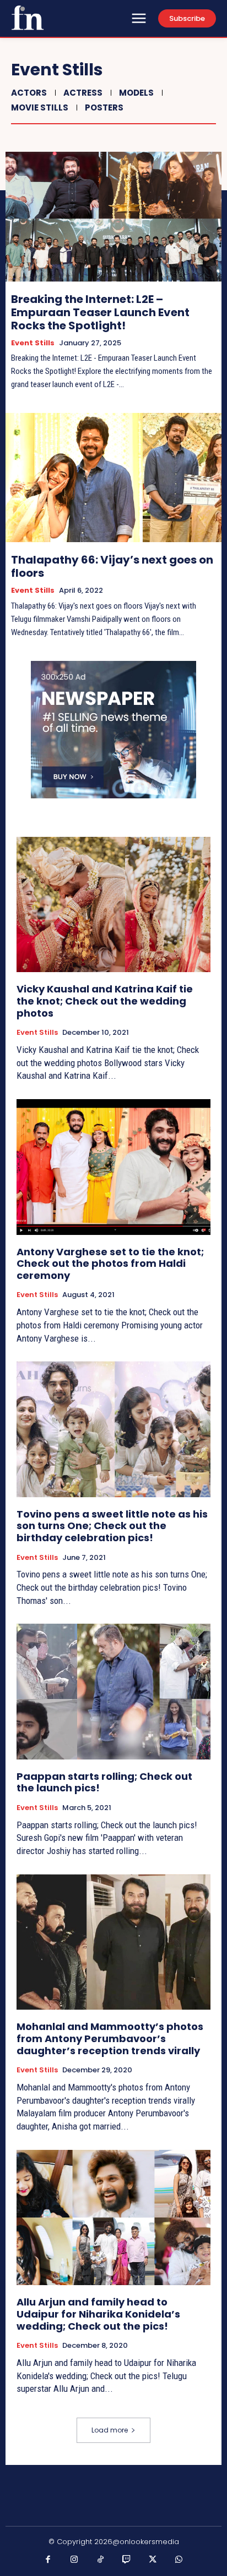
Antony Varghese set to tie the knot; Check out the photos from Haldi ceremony (110, 1264)
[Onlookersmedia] (28, 18)
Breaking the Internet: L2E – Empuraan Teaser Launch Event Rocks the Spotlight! (100, 312)
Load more (110, 2430)
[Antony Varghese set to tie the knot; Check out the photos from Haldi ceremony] (113, 1167)
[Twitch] (127, 2560)
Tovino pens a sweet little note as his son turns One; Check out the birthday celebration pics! (112, 1526)
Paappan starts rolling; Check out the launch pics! (104, 1782)
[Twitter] (153, 2560)
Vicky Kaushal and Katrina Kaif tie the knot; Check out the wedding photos (105, 1001)
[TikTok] (101, 2560)
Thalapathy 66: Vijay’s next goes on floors (112, 566)
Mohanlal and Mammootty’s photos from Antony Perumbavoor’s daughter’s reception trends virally (110, 2038)
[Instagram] (74, 2560)
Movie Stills (40, 107)
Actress (83, 93)
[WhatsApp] (179, 2560)
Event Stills (33, 343)
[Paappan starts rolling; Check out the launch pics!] (113, 1691)
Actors (29, 93)
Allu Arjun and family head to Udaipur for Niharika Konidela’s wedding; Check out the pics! (98, 2314)
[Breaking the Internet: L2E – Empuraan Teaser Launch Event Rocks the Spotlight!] (113, 216)
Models (136, 93)
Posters (104, 107)
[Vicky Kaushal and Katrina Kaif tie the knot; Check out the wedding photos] (113, 904)
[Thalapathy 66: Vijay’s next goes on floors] (113, 478)
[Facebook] (48, 2560)
